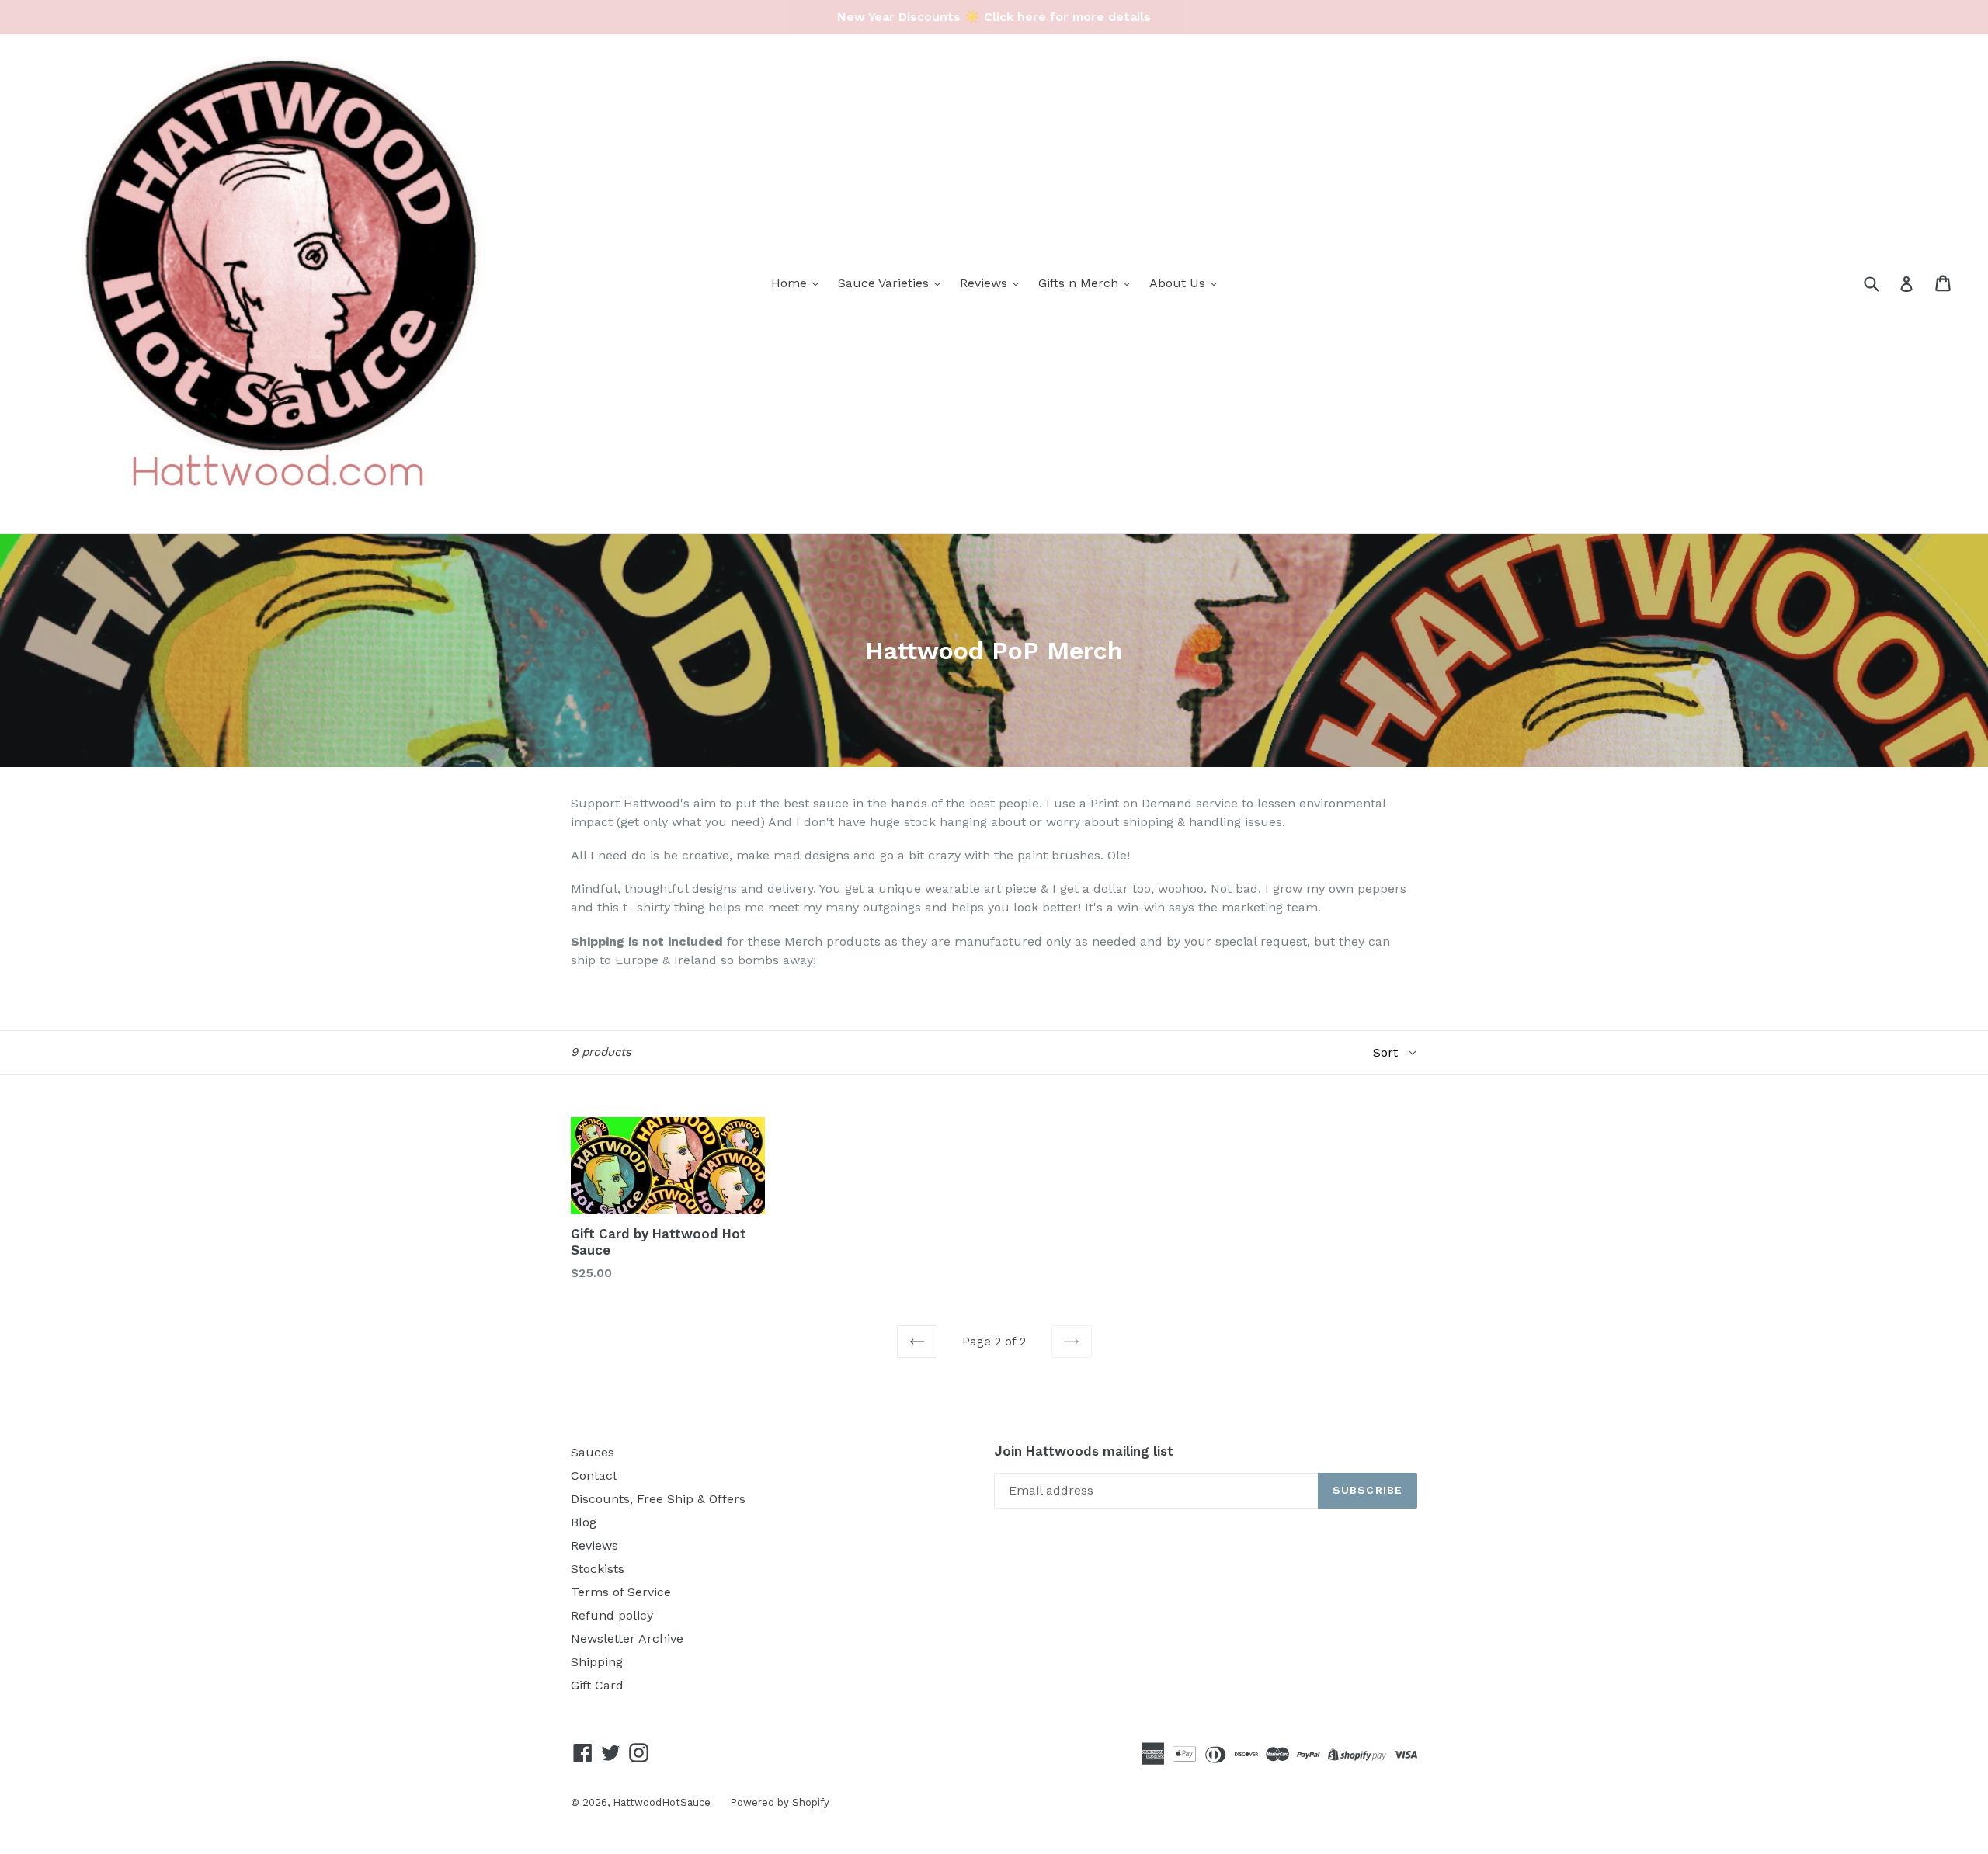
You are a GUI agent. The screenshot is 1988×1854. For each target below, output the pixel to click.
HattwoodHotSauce (662, 1802)
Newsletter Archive (627, 1639)
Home (791, 283)
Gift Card (597, 1685)
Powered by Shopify (780, 1802)
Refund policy (612, 1615)
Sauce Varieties (885, 283)
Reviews (985, 283)
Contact (594, 1476)
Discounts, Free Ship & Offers (658, 1499)
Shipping (597, 1662)
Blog (584, 1522)
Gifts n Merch (1080, 283)
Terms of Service (621, 1592)
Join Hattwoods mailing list (1084, 1451)
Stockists (598, 1569)
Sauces (593, 1452)
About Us (1179, 283)
